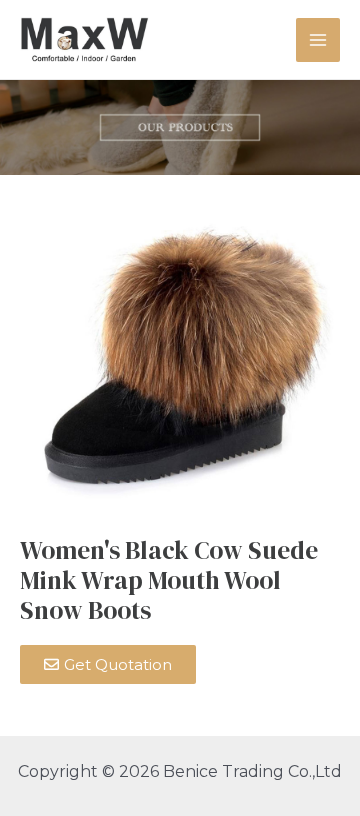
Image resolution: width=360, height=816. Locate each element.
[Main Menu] (318, 40)
